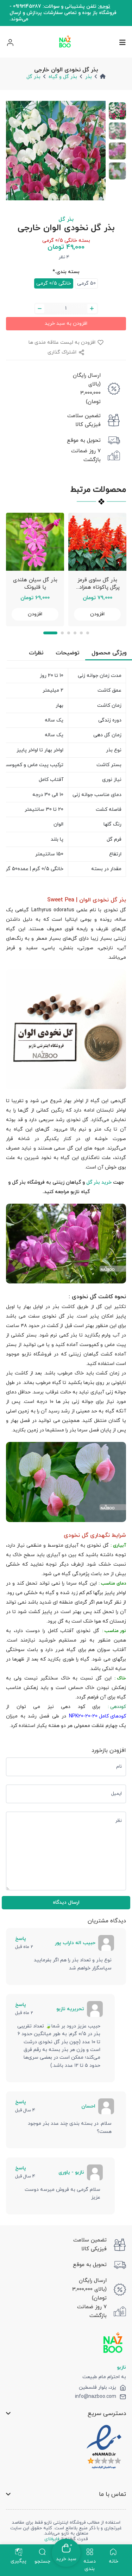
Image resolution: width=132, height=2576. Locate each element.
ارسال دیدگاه (66, 1902)
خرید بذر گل (99, 1182)
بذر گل (33, 77)
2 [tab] (62, 633)
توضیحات (67, 653)
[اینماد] (104, 2447)
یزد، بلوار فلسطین (98, 2388)
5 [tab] (81, 633)
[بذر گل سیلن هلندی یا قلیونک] (35, 542)
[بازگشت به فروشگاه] (65, 42)
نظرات (36, 653)
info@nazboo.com (96, 2397)
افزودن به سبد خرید (66, 323)
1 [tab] (50, 633)
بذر (89, 77)
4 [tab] (75, 633)
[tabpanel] (35, 569)
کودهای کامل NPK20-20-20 (98, 1716)
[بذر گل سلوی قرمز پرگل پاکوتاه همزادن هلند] (97, 542)
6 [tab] (88, 633)
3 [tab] (69, 633)
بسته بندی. (66, 272)
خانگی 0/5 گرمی (54, 283)
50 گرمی (86, 283)
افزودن (35, 614)
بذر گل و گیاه (63, 77)
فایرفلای (52, 2539)
